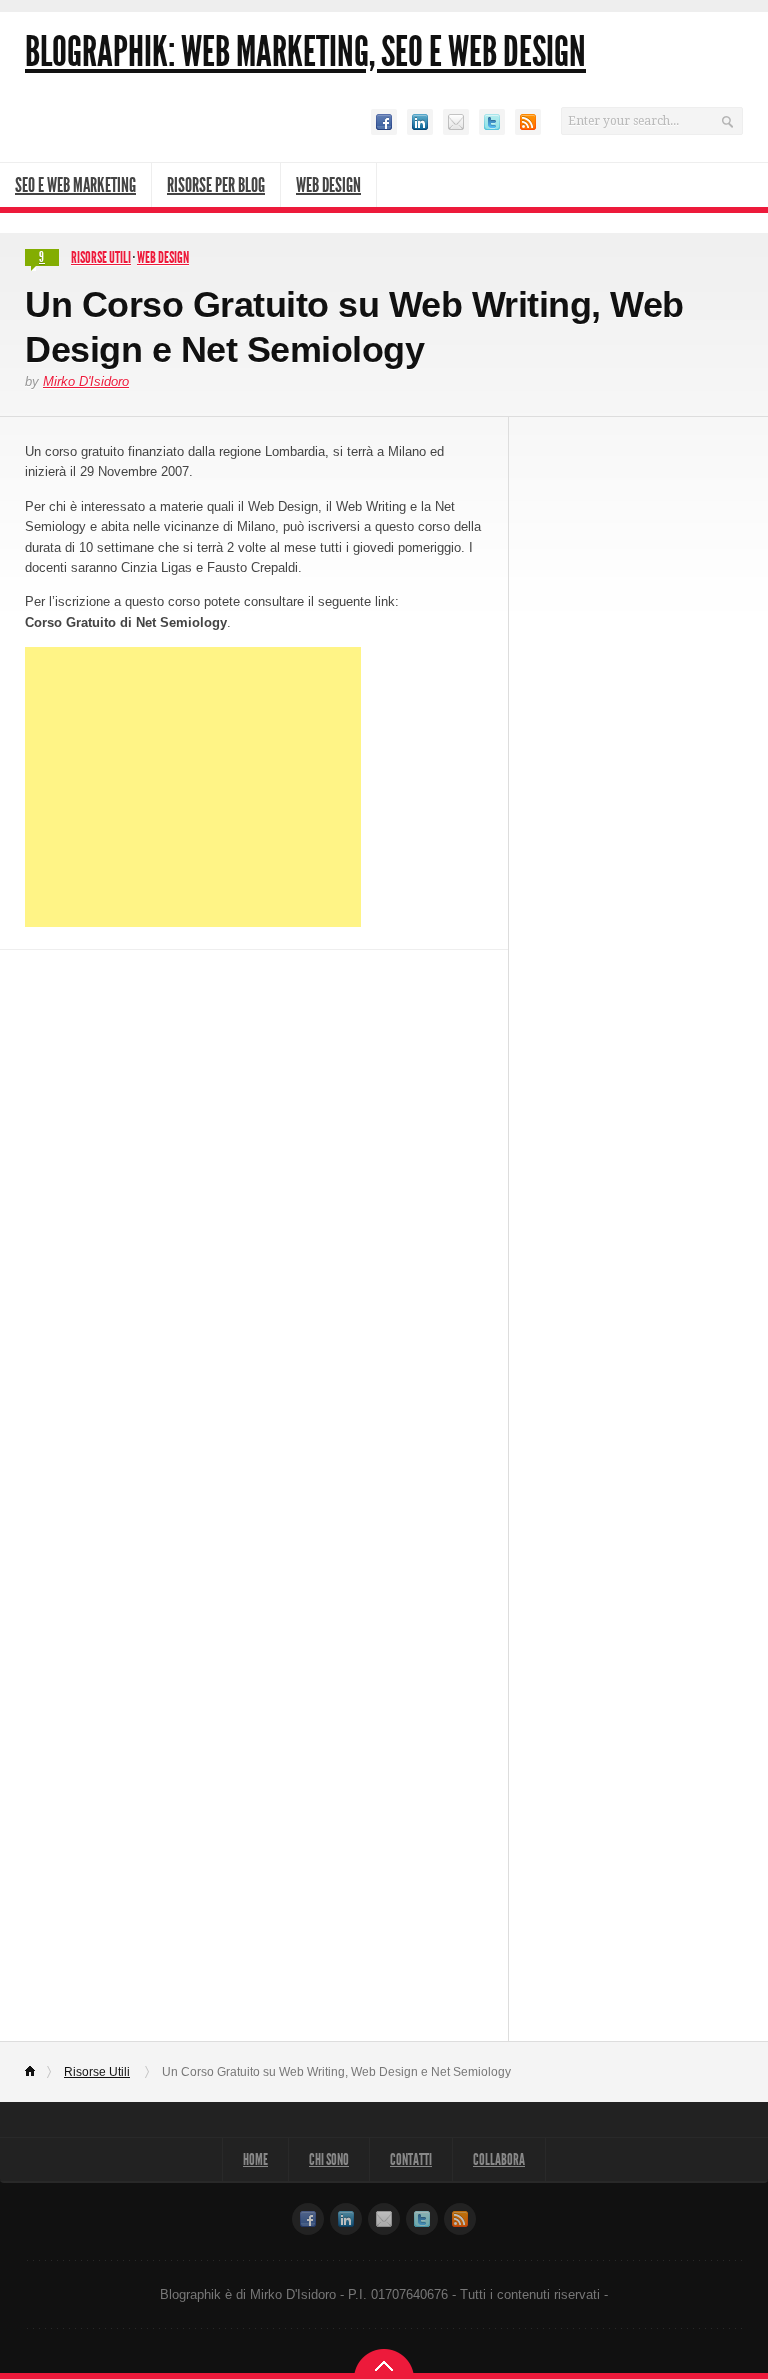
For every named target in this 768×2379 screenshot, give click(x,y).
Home (38, 2072)
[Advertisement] (193, 787)
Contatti (411, 2159)
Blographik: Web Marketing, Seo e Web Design (305, 52)
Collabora (499, 2159)
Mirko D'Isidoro (86, 381)
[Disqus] (254, 1219)
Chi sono (329, 2159)
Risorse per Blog (216, 185)
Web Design (328, 185)
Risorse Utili (101, 257)
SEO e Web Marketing (75, 185)
